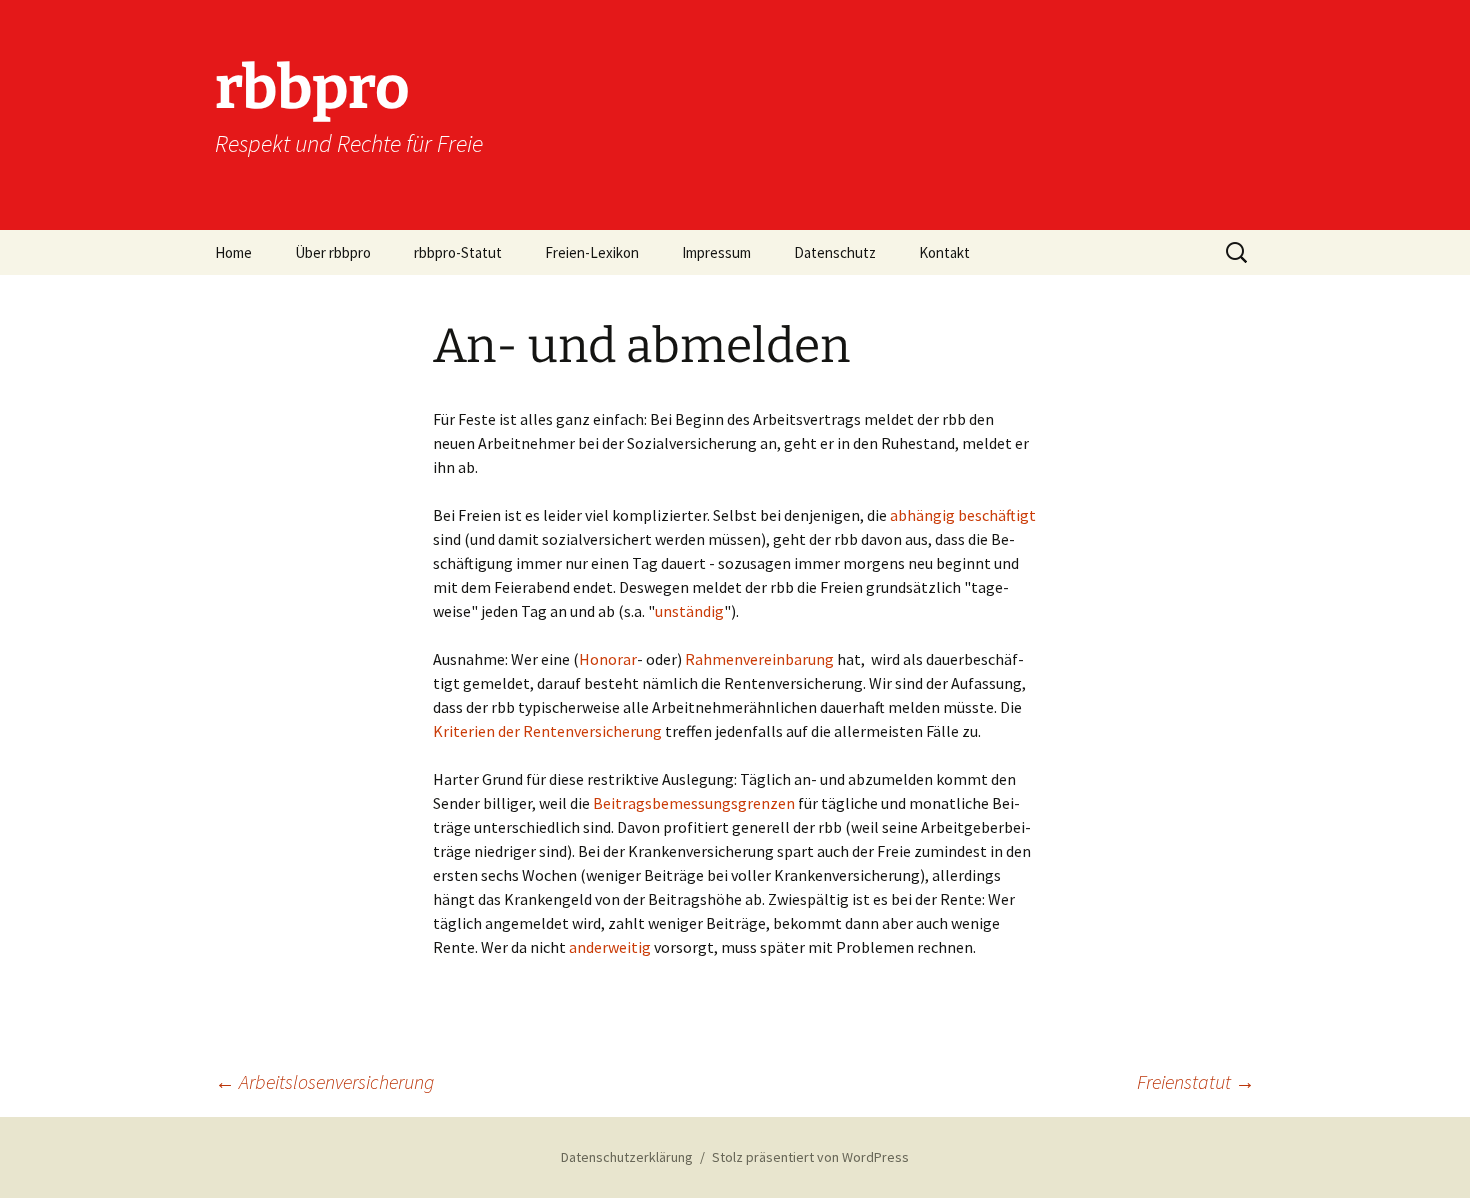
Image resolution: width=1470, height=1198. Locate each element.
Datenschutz (835, 252)
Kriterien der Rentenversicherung (547, 731)
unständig (689, 611)
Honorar (608, 659)
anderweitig (610, 947)
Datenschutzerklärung (627, 1157)
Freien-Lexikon (592, 252)
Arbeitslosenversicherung (324, 1081)
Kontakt (944, 252)
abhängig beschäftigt (963, 515)
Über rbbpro (333, 252)
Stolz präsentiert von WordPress (810, 1157)
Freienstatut (1196, 1081)
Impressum (716, 252)
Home (233, 252)
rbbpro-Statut (458, 252)
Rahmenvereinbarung (759, 659)
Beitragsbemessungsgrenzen (694, 803)
